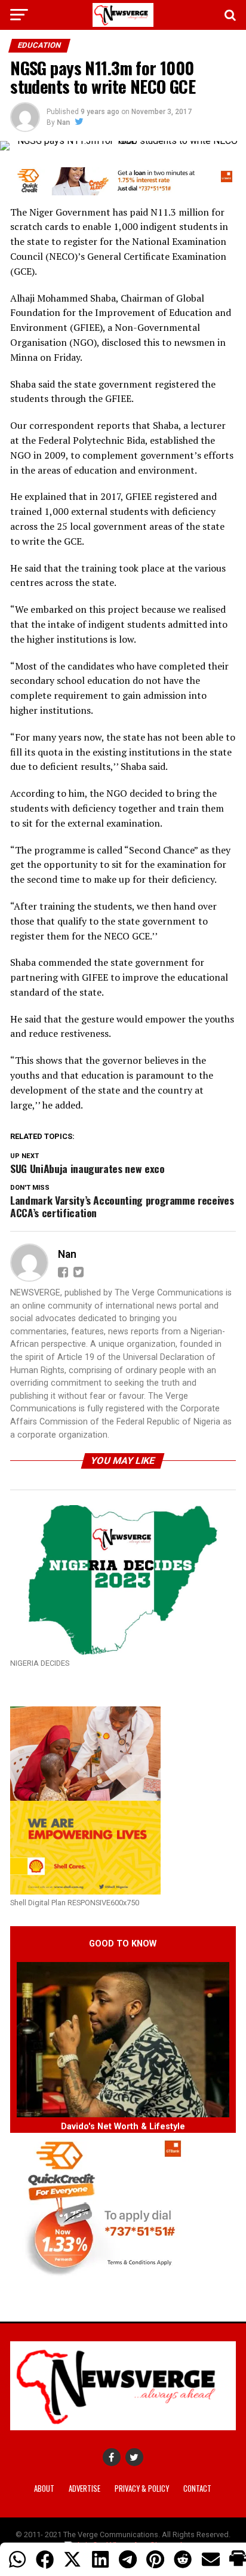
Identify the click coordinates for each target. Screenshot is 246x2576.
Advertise (84, 2489)
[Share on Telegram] (128, 2559)
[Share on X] (72, 2559)
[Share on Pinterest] (155, 2559)
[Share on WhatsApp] (17, 2559)
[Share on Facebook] (45, 2559)
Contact (197, 2489)
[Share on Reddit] (183, 2559)
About (44, 2489)
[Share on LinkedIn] (100, 2559)
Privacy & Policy (142, 2489)
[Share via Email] (211, 2559)
